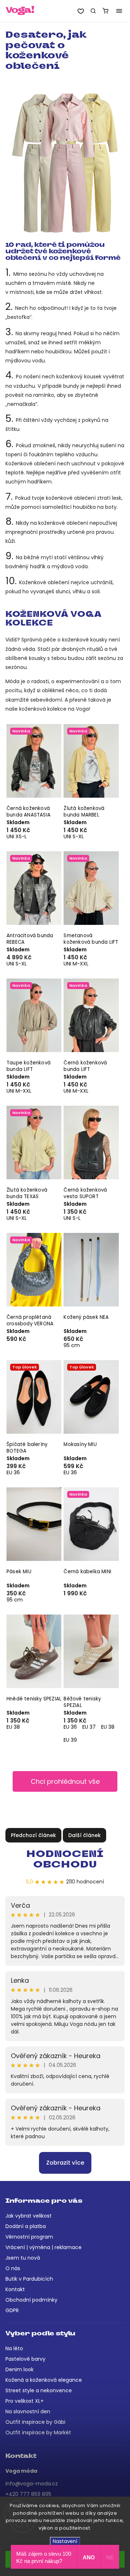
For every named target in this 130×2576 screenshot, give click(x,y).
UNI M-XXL (76, 964)
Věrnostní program (29, 2237)
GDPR (12, 2310)
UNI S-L (72, 1218)
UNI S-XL (74, 836)
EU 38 (13, 1727)
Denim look (19, 2369)
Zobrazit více (65, 2163)
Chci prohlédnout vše (65, 1781)
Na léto (14, 2348)
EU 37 (89, 1727)
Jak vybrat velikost (29, 2216)
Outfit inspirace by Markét (38, 2432)
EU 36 (13, 1472)
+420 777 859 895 (28, 2494)
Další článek (84, 1835)
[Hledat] (93, 11)
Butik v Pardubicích (29, 2279)
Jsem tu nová (23, 2258)
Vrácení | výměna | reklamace (44, 2247)
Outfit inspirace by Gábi (35, 2422)
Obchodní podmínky (31, 2300)
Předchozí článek (33, 1835)
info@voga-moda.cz (32, 2484)
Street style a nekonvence (39, 2390)
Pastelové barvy (25, 2359)
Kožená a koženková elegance (44, 2380)
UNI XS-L (17, 836)
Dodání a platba (26, 2226)
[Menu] (119, 11)
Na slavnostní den (28, 2411)
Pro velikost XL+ (25, 2401)
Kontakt (15, 2289)
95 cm (72, 1345)
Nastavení (65, 2541)
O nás (13, 2268)
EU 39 (70, 1740)
